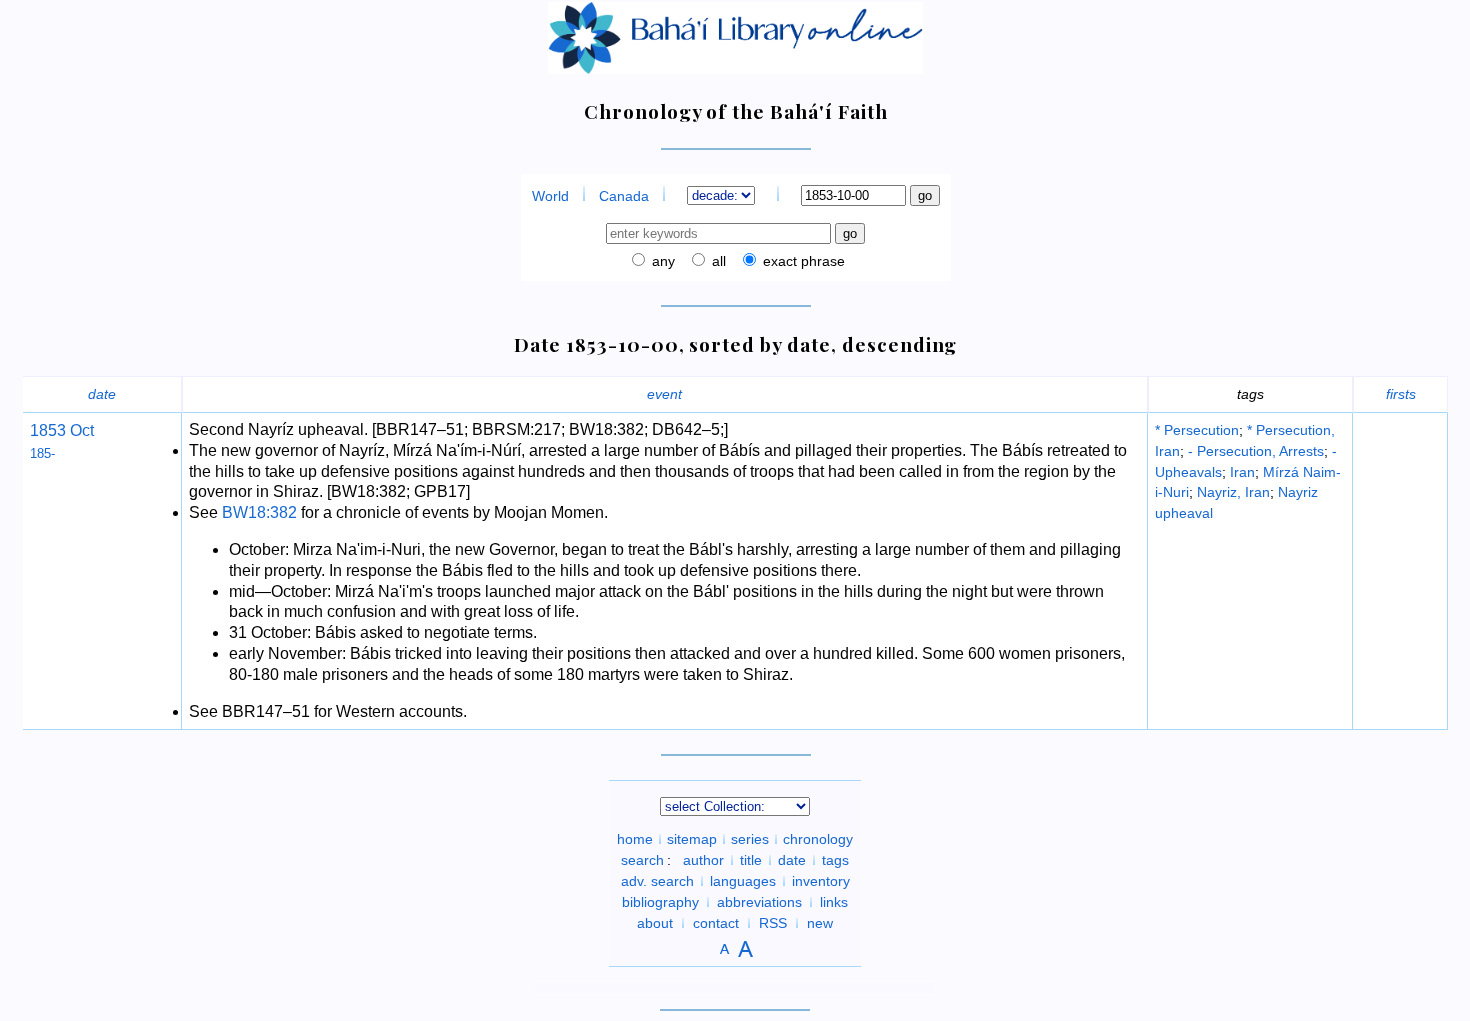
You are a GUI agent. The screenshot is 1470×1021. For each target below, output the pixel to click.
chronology (818, 839)
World (550, 196)
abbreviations (759, 902)
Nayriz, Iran (1233, 492)
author (703, 860)
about (655, 923)
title (751, 860)
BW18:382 (259, 512)
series (750, 839)
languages (743, 881)
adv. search (657, 881)
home (635, 839)
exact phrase (802, 261)
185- (42, 453)
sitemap (692, 839)
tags (835, 860)
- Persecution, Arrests (1256, 451)
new (820, 923)
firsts (1401, 394)
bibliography (660, 902)
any (661, 261)
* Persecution (1197, 430)
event (664, 394)
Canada (624, 196)
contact (716, 923)
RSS (773, 923)
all (717, 261)
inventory (821, 881)
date (102, 394)
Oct (80, 430)
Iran (1242, 472)
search (642, 860)
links (834, 902)
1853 (48, 430)
